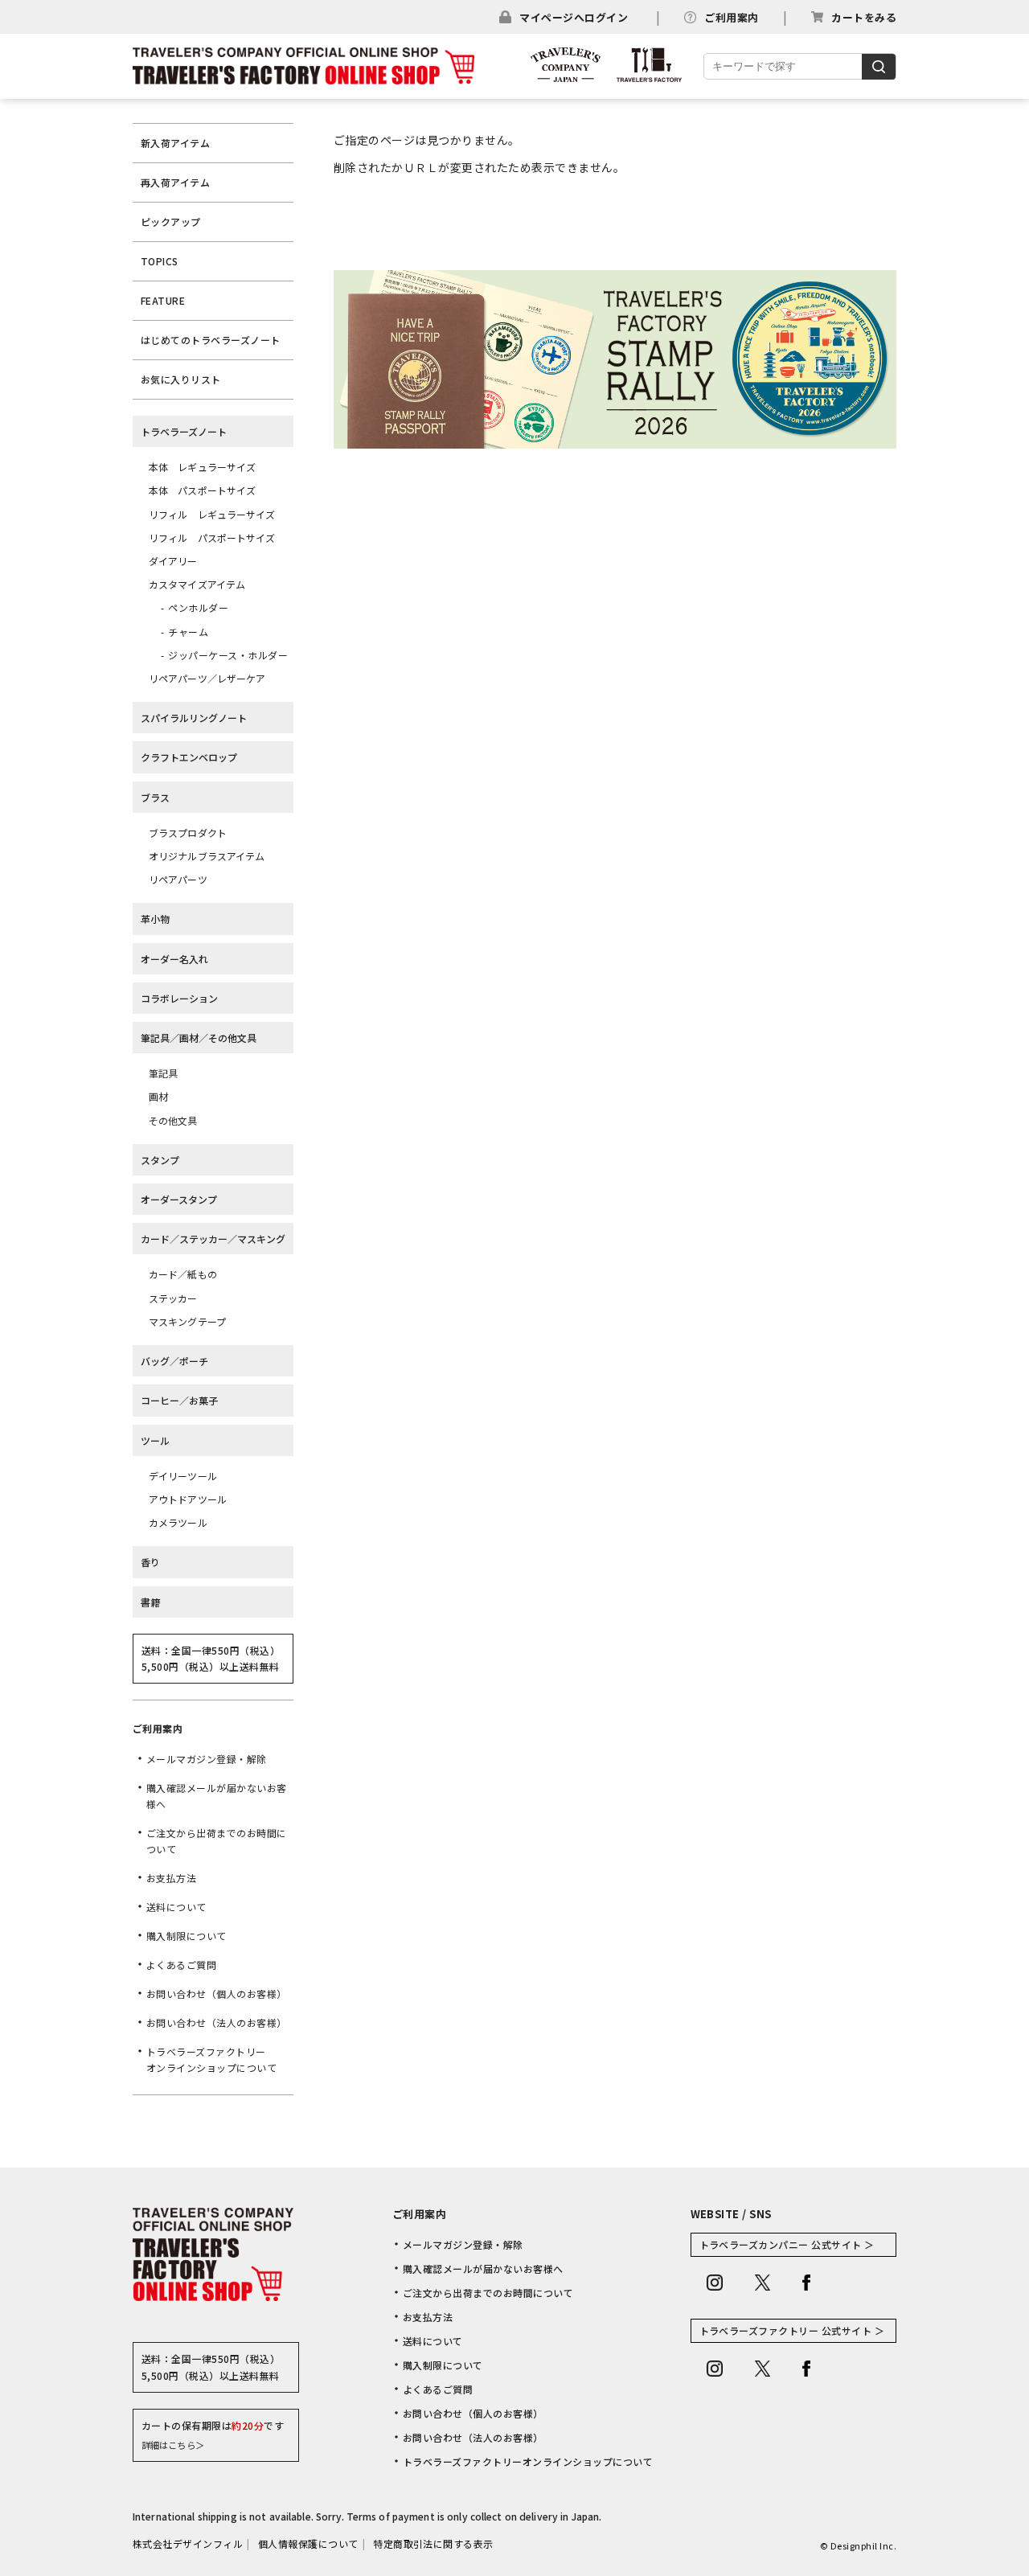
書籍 (150, 1602)
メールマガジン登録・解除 (207, 1759)
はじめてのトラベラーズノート (211, 340)
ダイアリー (173, 561)
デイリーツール (183, 1476)
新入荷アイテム (175, 143)
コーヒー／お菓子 (179, 1400)
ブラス (155, 797)
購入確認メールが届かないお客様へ (217, 1796)
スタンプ (160, 1160)
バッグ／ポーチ (174, 1361)
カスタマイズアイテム (197, 584)
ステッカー (173, 1298)
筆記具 (163, 1073)
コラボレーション (179, 998)
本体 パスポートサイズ (202, 490)
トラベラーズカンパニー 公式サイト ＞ (787, 2244)
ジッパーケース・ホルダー (228, 655)
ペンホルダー (198, 607)
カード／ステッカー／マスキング (213, 1239)
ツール (155, 1440)
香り (150, 1562)
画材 (158, 1096)
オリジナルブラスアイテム (207, 856)
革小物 (155, 919)
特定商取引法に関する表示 (433, 2543)
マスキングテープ (187, 1321)
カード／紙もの (183, 1274)
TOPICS (160, 261)
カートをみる (864, 17)
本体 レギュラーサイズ (202, 467)
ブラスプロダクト (188, 833)
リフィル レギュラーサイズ (212, 514)
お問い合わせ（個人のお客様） (217, 1994)
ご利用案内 (731, 17)
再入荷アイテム (175, 182)
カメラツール (178, 1522)
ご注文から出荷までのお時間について (217, 1841)
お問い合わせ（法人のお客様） (217, 2022)
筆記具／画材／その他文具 (199, 1038)
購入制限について (187, 1936)
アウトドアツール (188, 1499)
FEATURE (163, 300)
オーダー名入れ (174, 959)
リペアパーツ (178, 879)
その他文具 (173, 1120)
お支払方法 (171, 1878)
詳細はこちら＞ (173, 2445)
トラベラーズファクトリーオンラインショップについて (211, 2059)
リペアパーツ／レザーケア (207, 678)
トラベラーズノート (184, 431)
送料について (176, 1907)
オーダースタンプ (179, 1199)
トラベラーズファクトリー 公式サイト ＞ (792, 2330)
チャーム (188, 632)
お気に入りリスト (181, 379)
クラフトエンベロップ (189, 757)
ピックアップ (171, 222)
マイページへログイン (574, 17)
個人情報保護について (308, 2543)
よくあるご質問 (181, 1965)
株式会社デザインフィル (188, 2543)
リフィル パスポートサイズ (212, 537)
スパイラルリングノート (194, 718)
